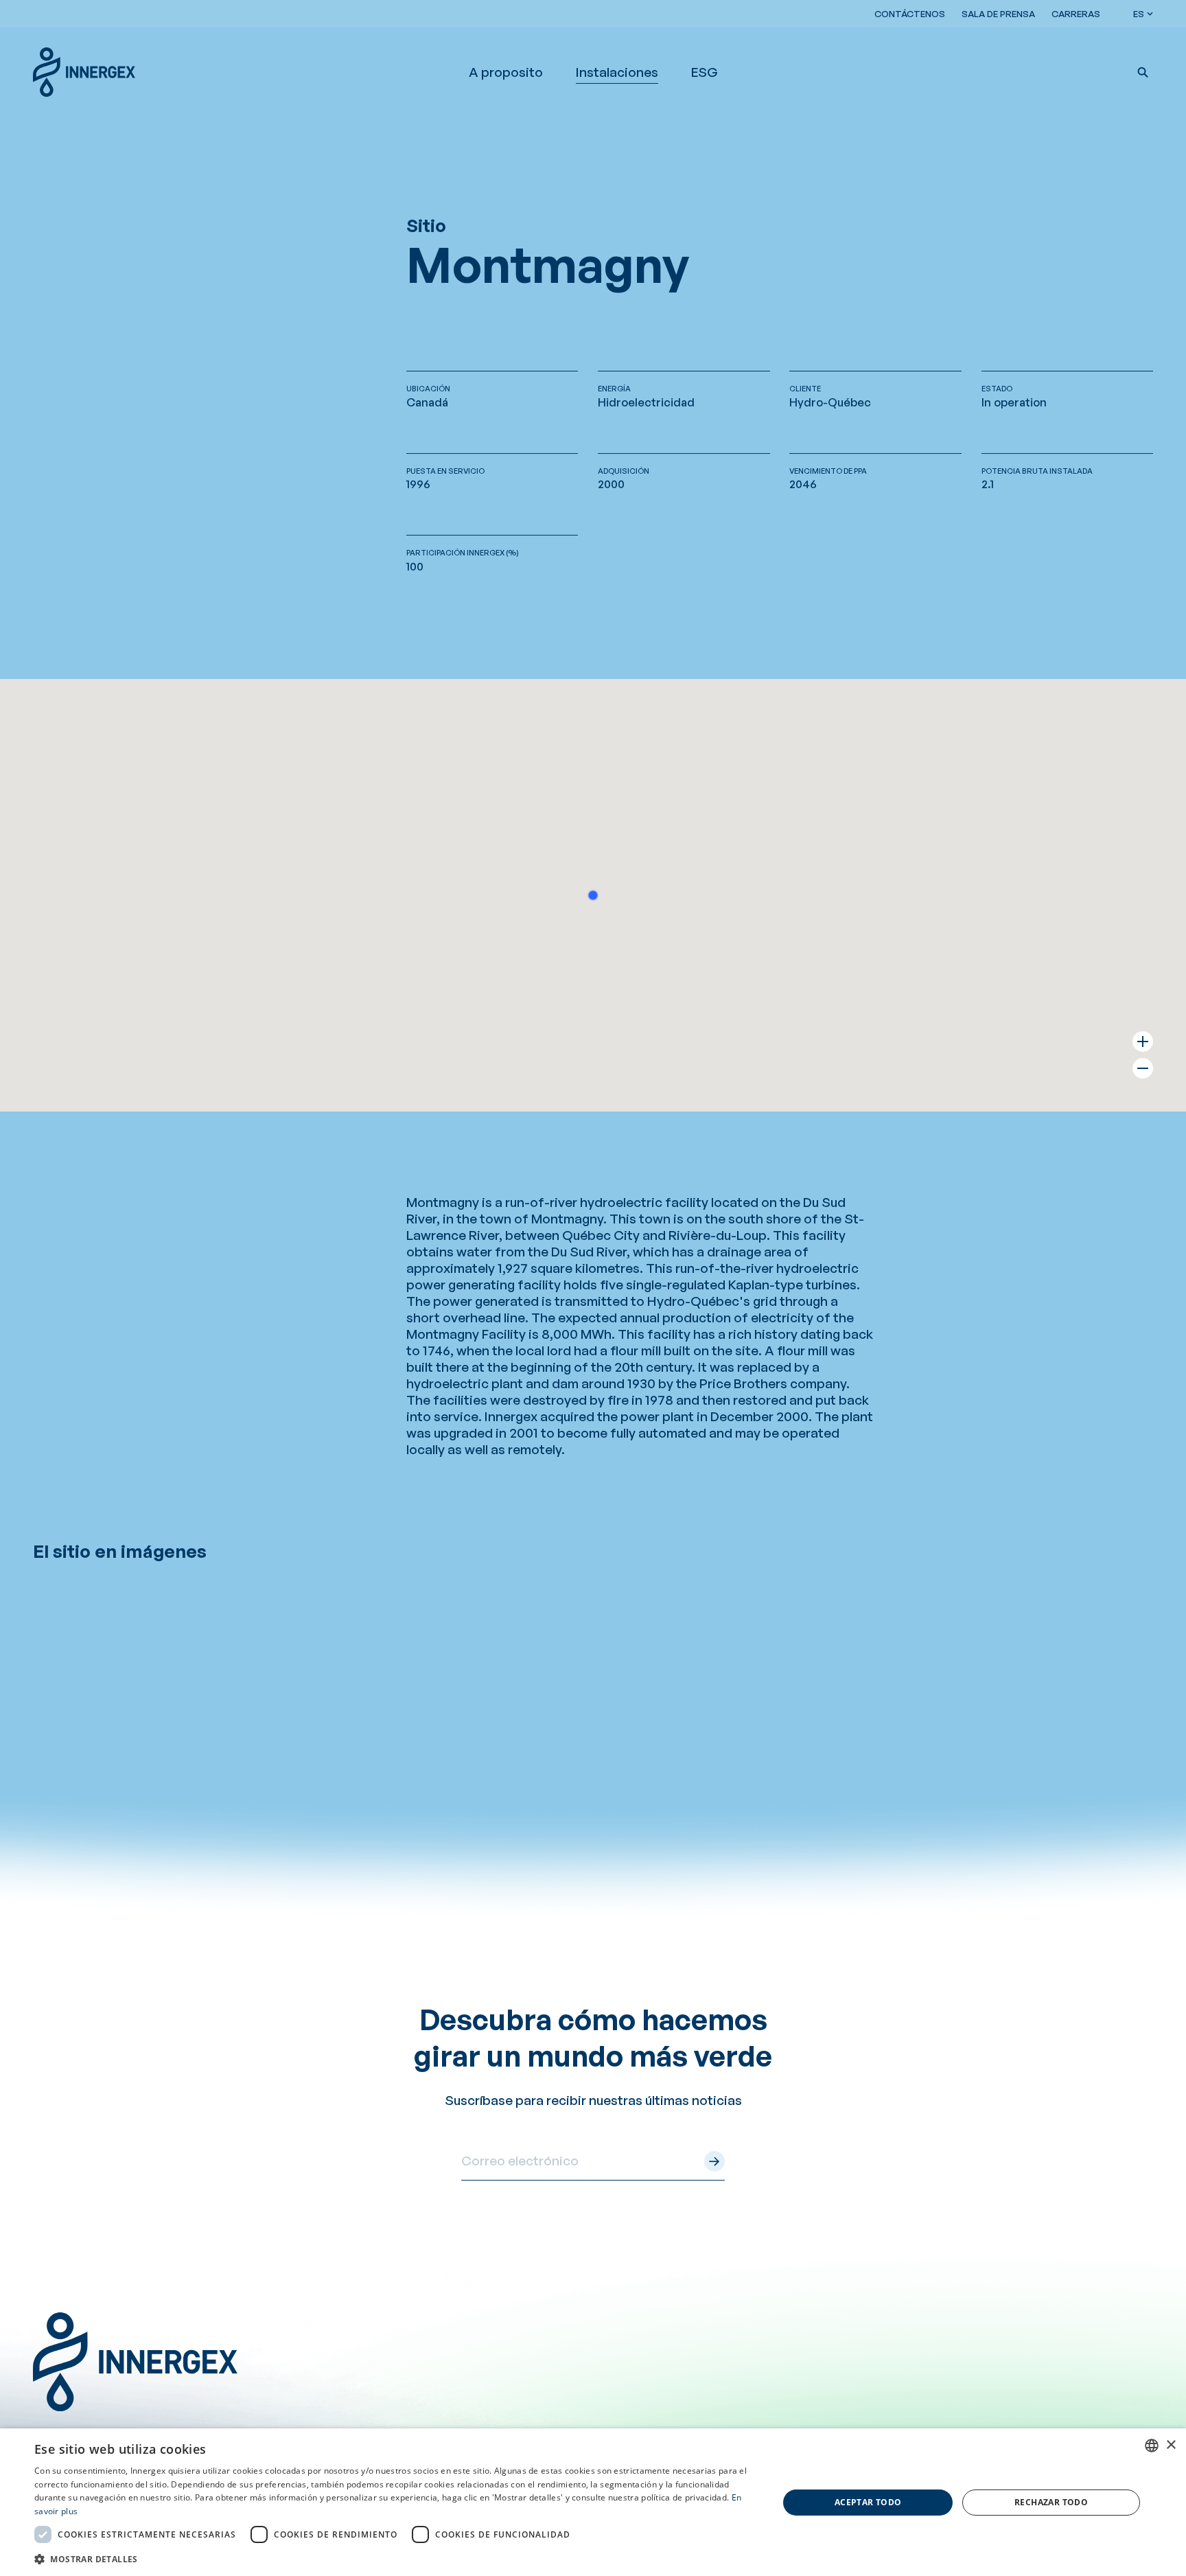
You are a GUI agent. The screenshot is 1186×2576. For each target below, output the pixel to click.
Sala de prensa (998, 14)
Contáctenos (910, 14)
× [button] (1171, 2445)
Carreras (1076, 14)
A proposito (506, 72)
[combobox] (1152, 2446)
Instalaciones (617, 72)
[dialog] (593, 2502)
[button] (1143, 72)
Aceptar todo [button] (868, 2502)
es (1139, 14)
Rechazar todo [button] (1051, 2502)
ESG (705, 72)
